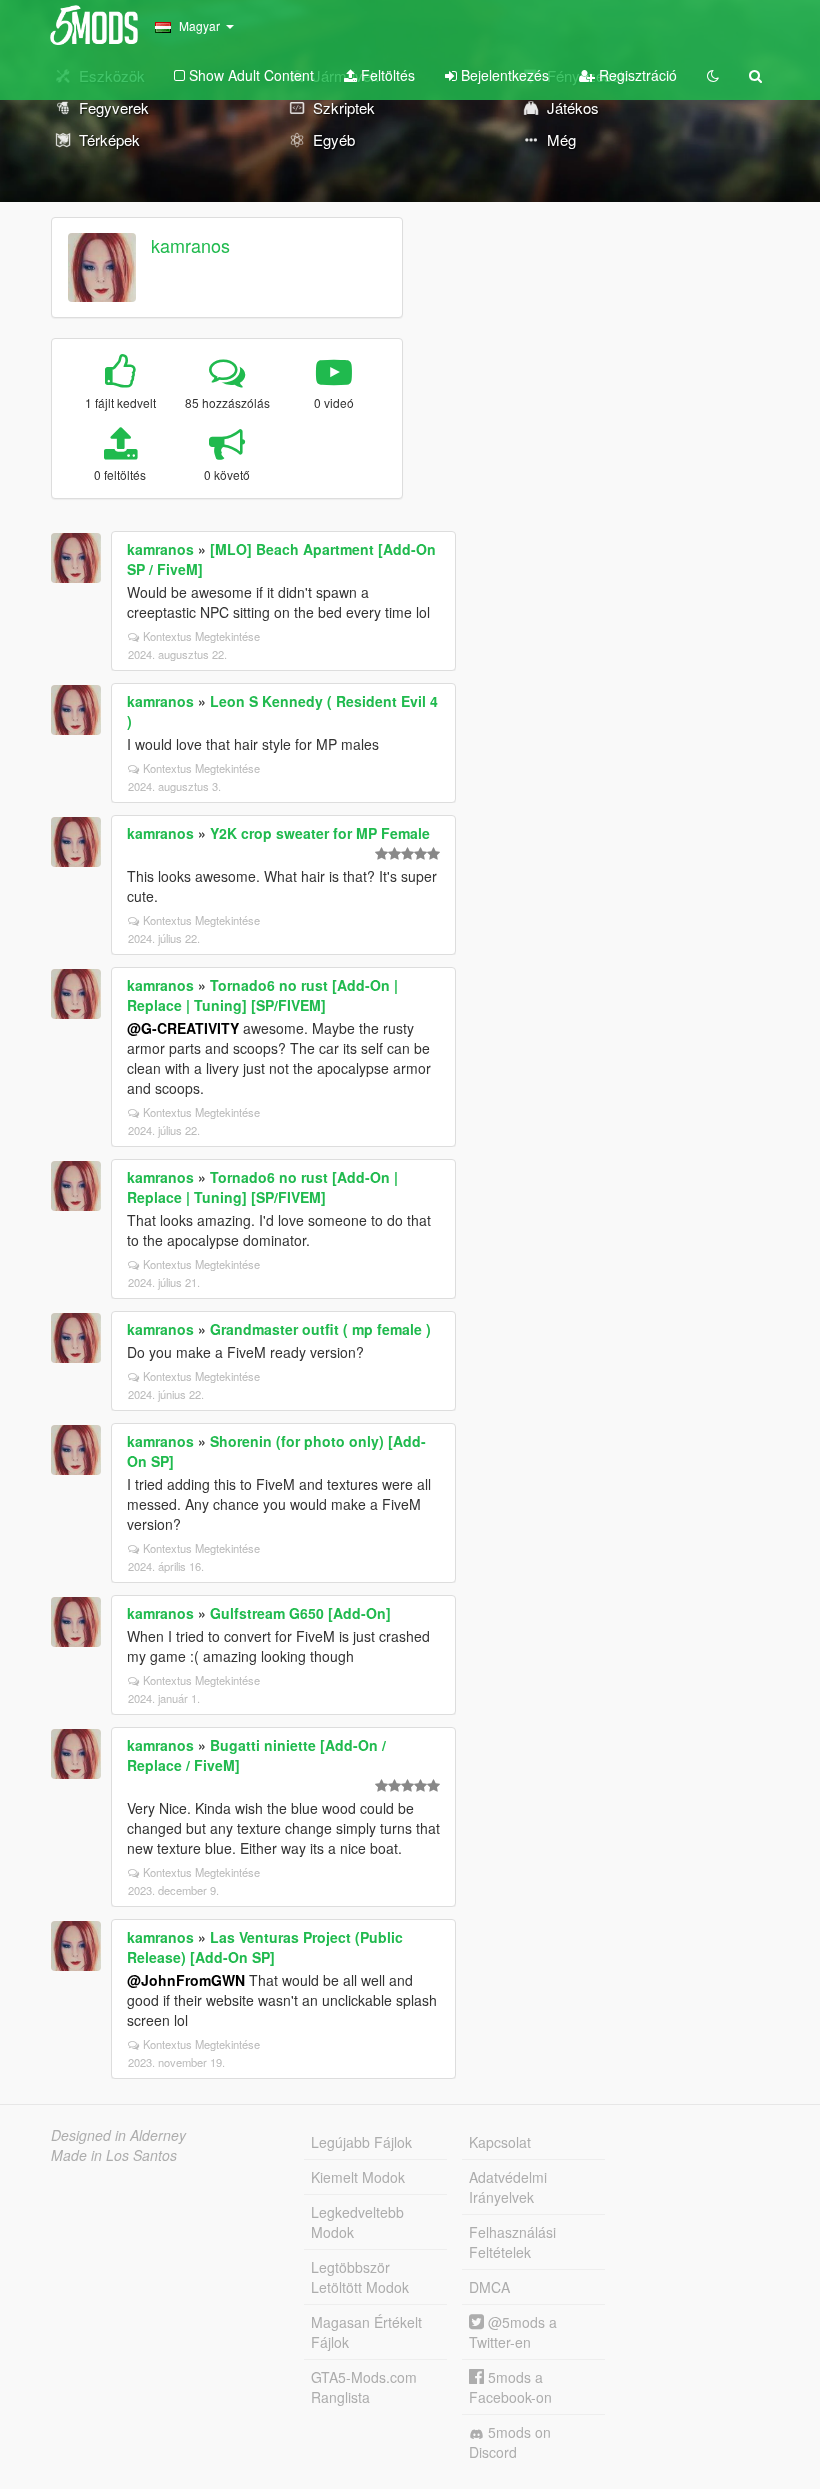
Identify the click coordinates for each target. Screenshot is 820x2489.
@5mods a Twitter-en (513, 2332)
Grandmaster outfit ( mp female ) (320, 1329)
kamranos (190, 245)
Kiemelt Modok (358, 2177)
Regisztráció (636, 75)
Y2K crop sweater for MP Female (320, 833)
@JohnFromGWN (186, 1980)
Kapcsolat (500, 2142)
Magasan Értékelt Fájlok (366, 2332)
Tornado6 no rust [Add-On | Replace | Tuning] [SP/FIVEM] (262, 995)
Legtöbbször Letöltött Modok (360, 2277)
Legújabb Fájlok (361, 2142)
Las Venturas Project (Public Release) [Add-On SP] (265, 1947)
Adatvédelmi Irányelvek (508, 2187)
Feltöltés (386, 75)
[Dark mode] (713, 75)
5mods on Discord (510, 2442)
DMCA (489, 2287)
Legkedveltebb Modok (357, 2222)
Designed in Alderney (118, 2135)
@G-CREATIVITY (183, 1028)
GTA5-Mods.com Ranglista (364, 2387)
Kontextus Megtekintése (201, 636)
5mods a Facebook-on (510, 2387)
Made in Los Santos (114, 2155)
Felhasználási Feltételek (512, 2242)
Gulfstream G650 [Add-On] (300, 1613)
